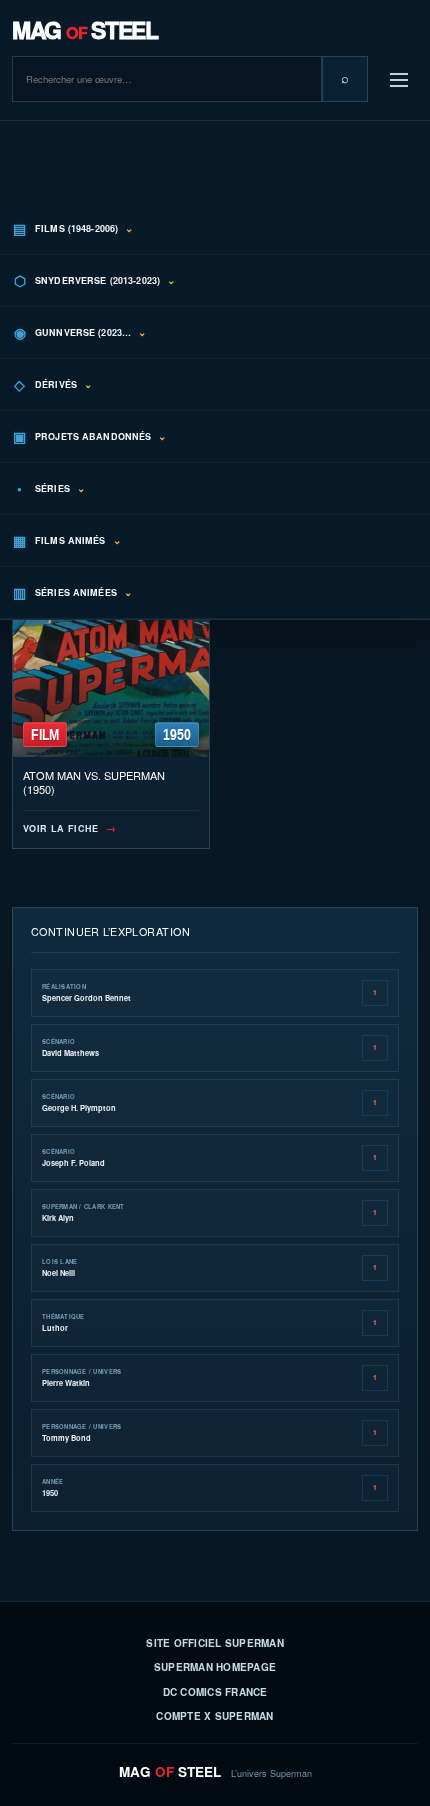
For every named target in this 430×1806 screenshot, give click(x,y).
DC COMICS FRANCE (215, 1692)
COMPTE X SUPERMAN (214, 1716)
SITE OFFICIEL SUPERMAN (215, 1643)
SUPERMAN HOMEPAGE (215, 1667)
